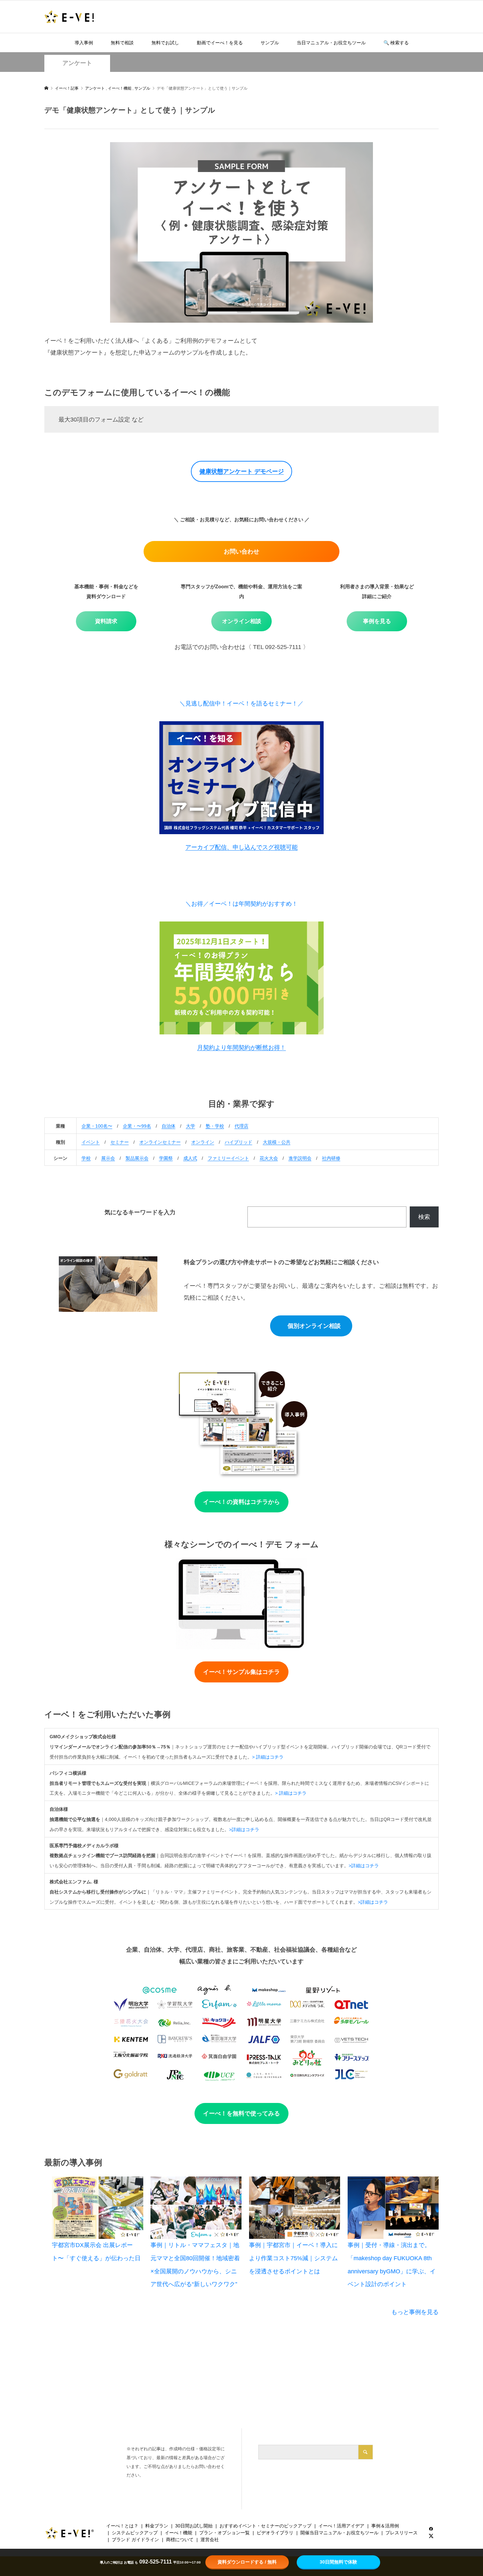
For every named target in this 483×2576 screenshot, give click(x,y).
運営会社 (210, 2540)
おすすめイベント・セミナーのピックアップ (265, 2526)
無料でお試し (165, 43)
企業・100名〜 (97, 1126)
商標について (180, 2540)
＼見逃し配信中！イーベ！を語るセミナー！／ (241, 704)
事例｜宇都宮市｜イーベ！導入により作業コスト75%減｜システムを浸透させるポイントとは (293, 2258)
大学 (191, 1126)
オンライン (203, 1142)
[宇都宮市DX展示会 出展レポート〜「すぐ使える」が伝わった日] (97, 2208)
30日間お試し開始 (194, 2526)
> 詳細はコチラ (268, 1757)
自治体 (169, 1126)
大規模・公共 (277, 1142)
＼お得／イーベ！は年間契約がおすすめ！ (241, 904)
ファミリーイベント (228, 1158)
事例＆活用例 (385, 2526)
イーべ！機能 (178, 2533)
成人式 (190, 1158)
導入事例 (84, 43)
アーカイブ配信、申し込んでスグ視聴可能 (241, 847)
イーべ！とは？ (122, 2526)
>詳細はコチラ (244, 1829)
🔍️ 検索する (396, 43)
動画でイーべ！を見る (220, 43)
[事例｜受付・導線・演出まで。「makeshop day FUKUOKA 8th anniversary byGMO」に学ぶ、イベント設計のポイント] (393, 2208)
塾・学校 (215, 1126)
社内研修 (331, 1158)
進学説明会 (300, 1158)
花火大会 (269, 1158)
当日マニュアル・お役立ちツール (331, 43)
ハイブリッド (239, 1142)
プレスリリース (402, 2533)
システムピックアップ (135, 2533)
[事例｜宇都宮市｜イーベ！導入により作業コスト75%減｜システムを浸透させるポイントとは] (295, 2208)
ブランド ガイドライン (135, 2540)
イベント (91, 1142)
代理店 (241, 1126)
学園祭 (166, 1158)
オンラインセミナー (160, 1142)
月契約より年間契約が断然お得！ (241, 1048)
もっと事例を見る (415, 2312)
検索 (424, 1217)
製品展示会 (137, 1158)
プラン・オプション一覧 (224, 2533)
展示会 (108, 1158)
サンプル (270, 43)
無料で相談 (122, 43)
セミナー (120, 1142)
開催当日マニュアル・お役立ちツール (339, 2533)
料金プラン (157, 2526)
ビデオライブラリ (275, 2533)
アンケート (77, 63)
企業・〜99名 (137, 1126)
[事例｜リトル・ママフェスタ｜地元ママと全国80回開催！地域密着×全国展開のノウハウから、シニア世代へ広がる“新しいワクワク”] (196, 2208)
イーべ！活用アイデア (341, 2526)
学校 (86, 1158)
